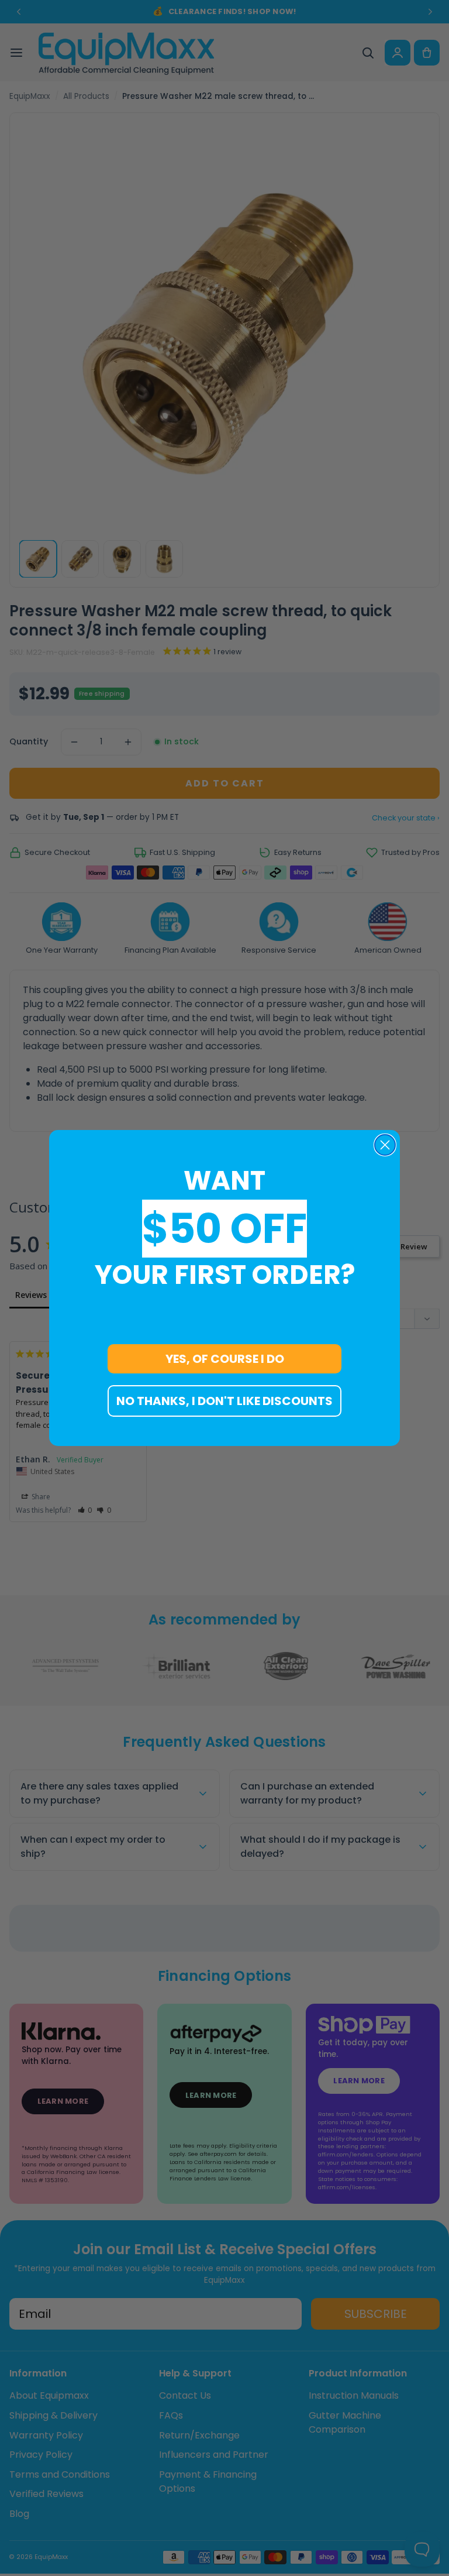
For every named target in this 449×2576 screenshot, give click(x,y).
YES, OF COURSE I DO (225, 1359)
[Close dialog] (385, 1145)
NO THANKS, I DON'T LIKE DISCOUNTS (224, 1401)
